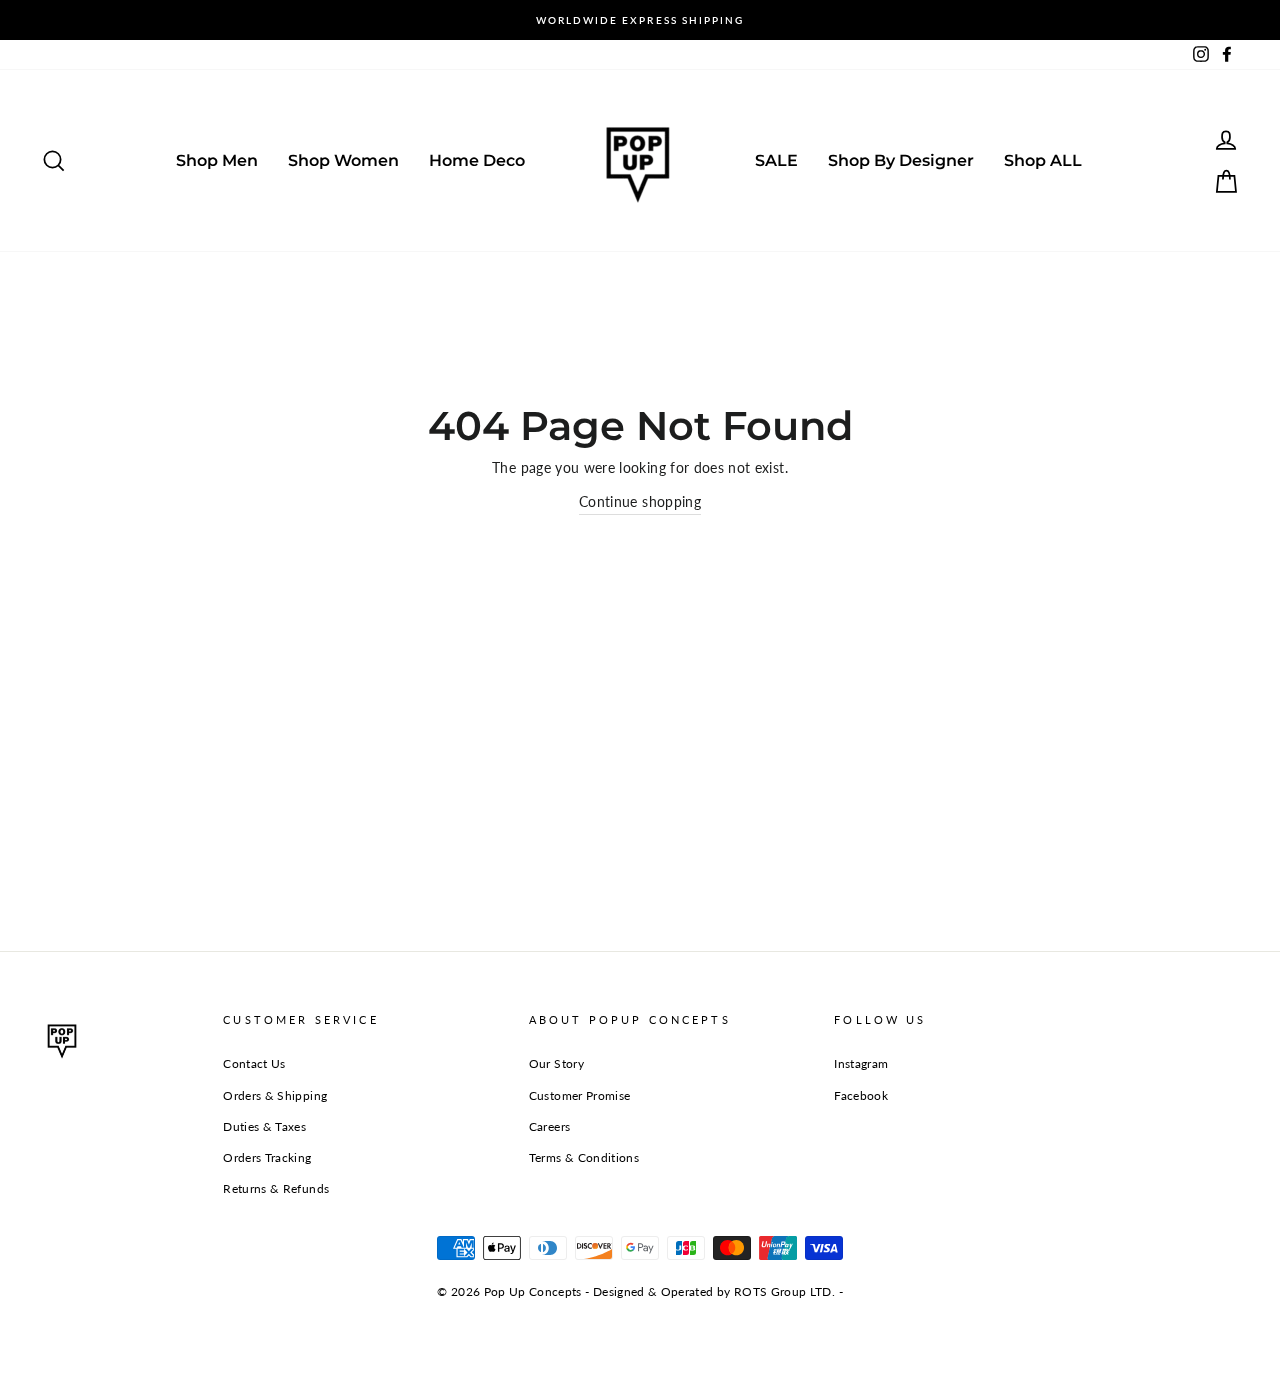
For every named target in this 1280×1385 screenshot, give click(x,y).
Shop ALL (1043, 160)
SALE (776, 160)
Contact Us (254, 1063)
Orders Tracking (267, 1157)
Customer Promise (580, 1095)
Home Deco (477, 160)
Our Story (556, 1063)
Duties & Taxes (264, 1126)
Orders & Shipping (275, 1095)
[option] (640, 20)
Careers (549, 1126)
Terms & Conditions (584, 1157)
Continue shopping (640, 501)
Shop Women (343, 160)
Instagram (861, 1063)
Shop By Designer (901, 160)
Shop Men (217, 160)
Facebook (861, 1095)
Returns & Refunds (276, 1188)
